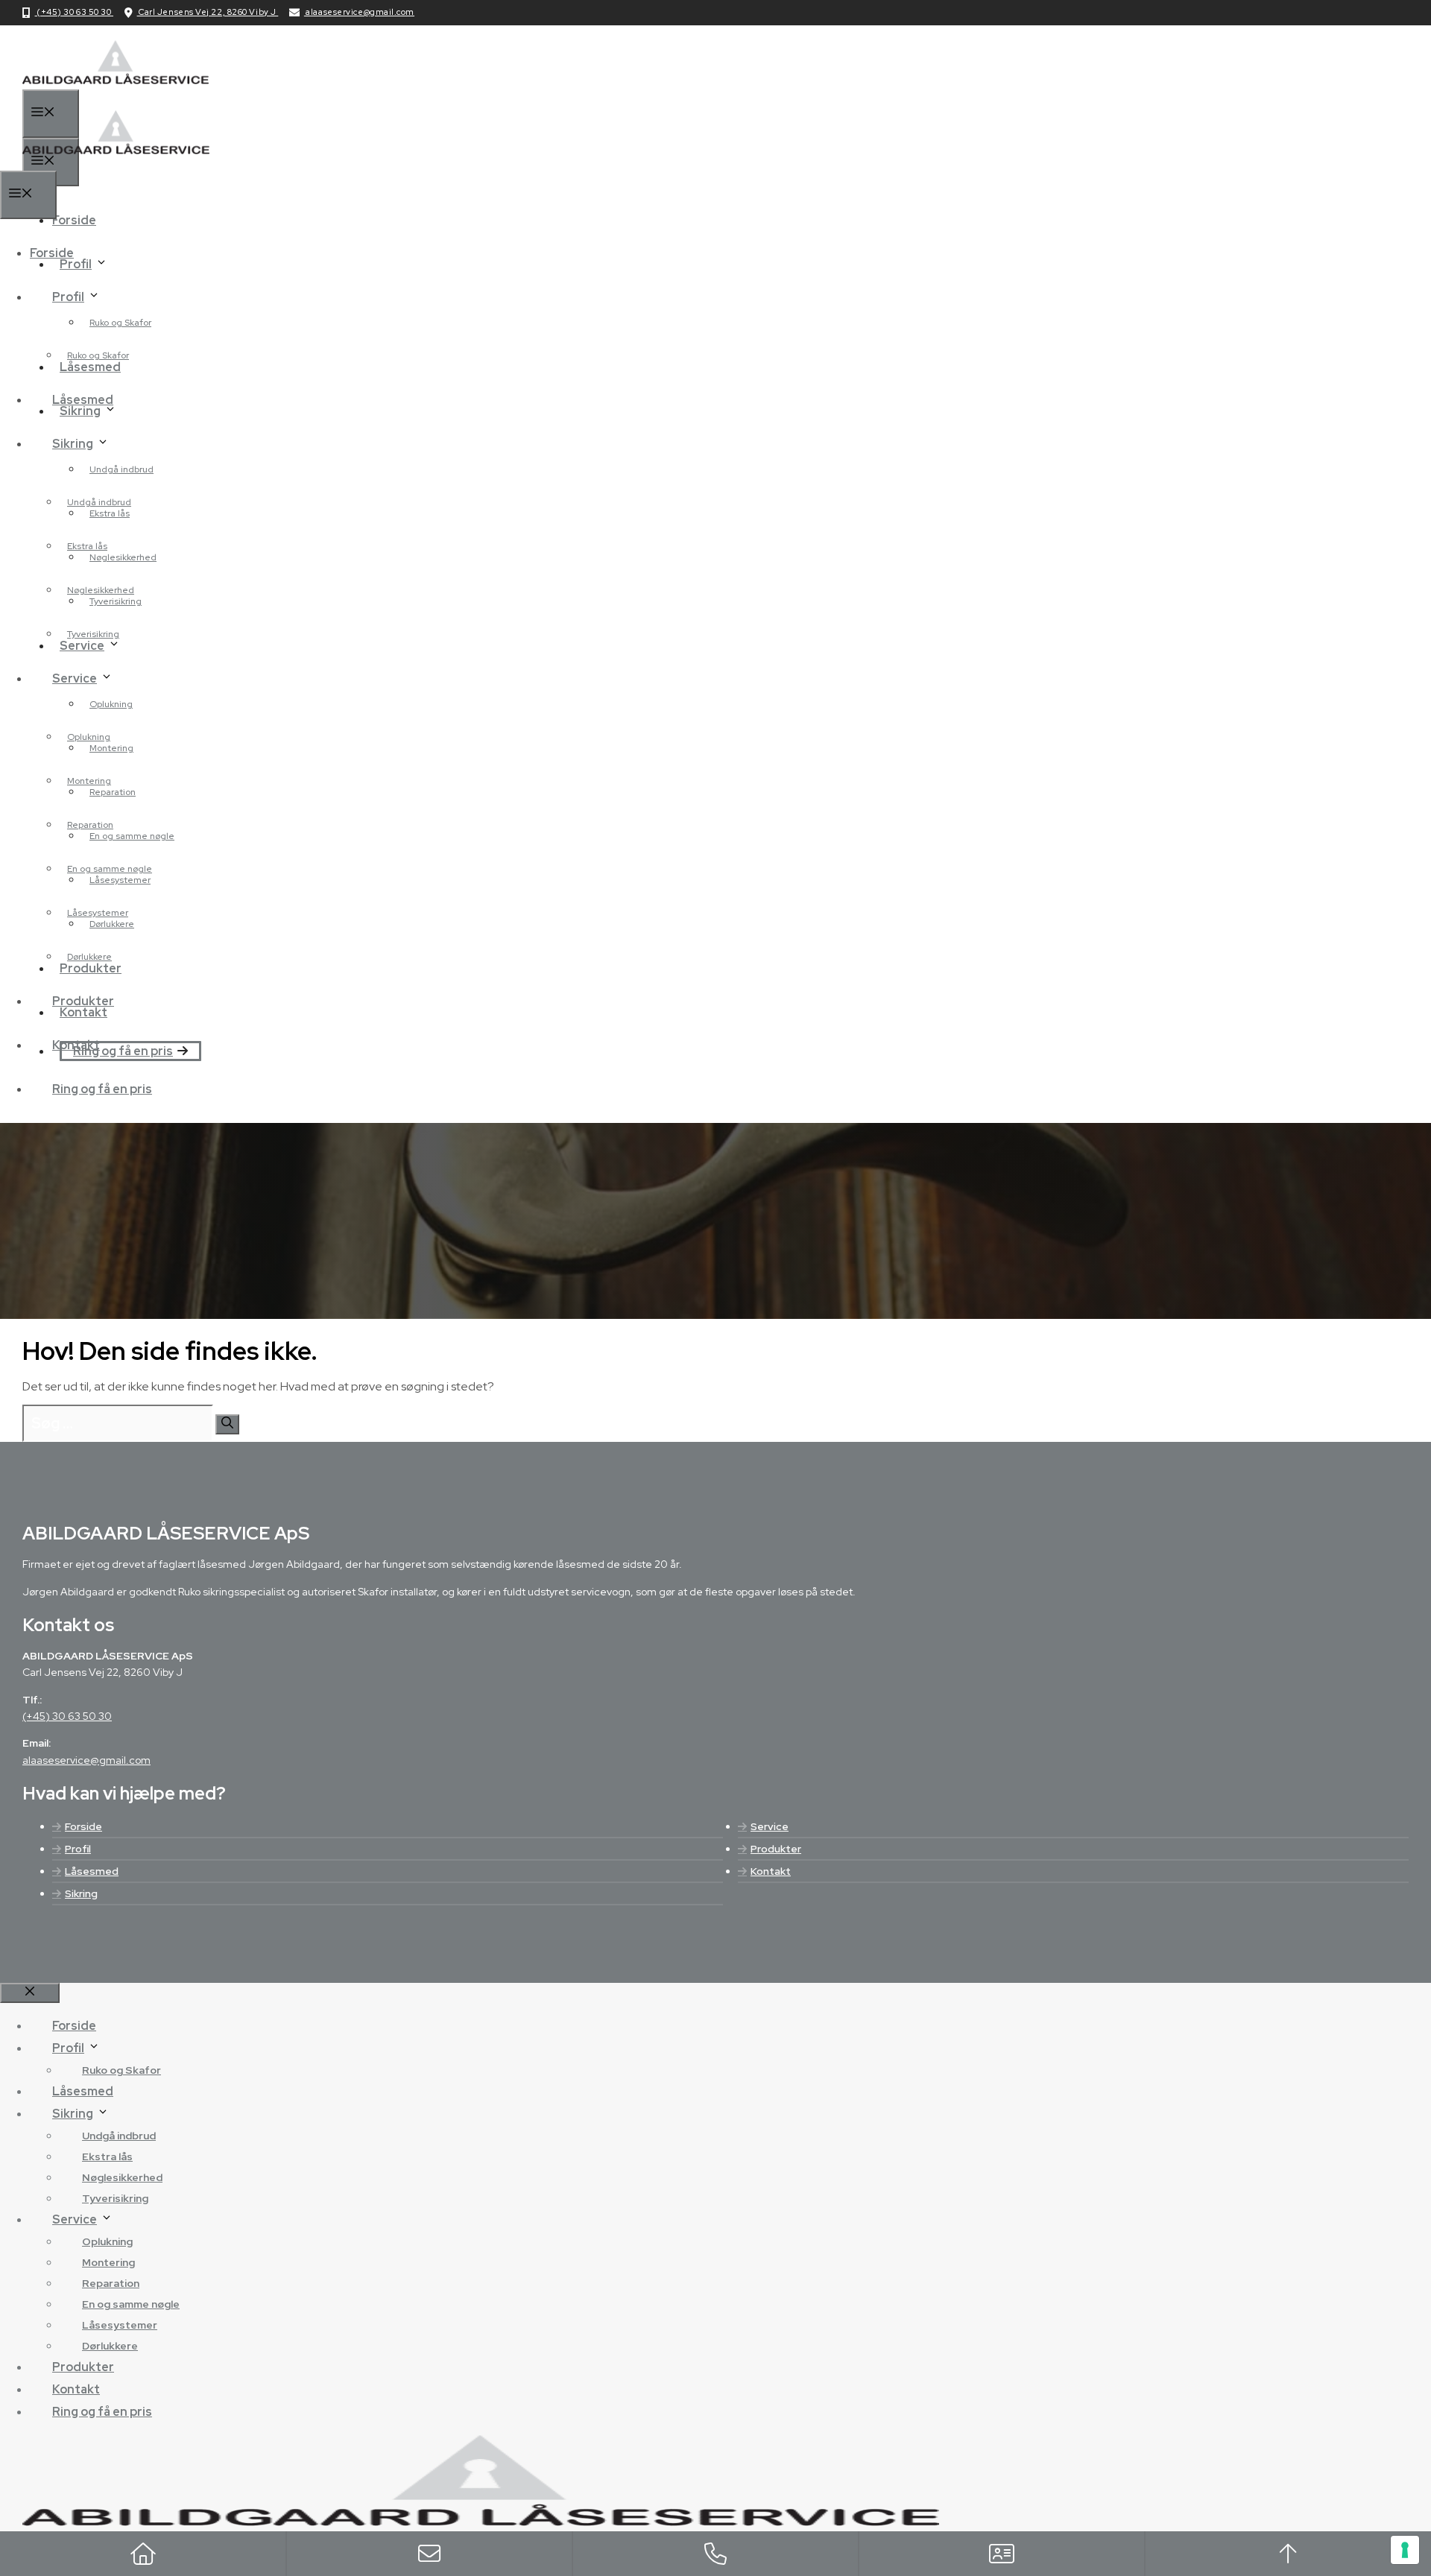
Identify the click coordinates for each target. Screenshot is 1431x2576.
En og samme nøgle (132, 836)
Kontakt (771, 1871)
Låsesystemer (98, 913)
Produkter (83, 1001)
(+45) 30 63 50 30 (74, 12)
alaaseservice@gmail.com (359, 12)
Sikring (73, 444)
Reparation (90, 825)
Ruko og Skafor (120, 323)
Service (75, 678)
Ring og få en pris (123, 1051)
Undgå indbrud (121, 469)
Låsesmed (83, 400)
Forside (74, 220)
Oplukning (111, 704)
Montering (89, 781)
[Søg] (227, 1424)
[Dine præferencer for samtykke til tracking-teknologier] (1405, 2550)
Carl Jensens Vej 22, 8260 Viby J (208, 12)
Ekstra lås (87, 546)
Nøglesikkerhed (123, 557)
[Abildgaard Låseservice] (116, 161)
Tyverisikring (93, 634)
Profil (68, 297)
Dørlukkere (89, 957)
